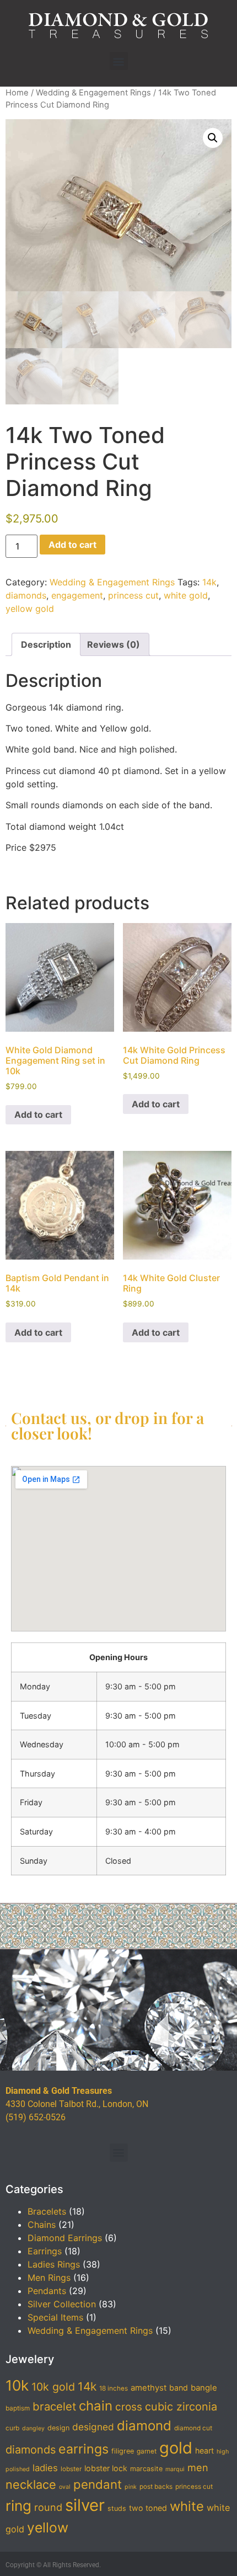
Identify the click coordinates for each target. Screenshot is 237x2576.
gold (176, 2448)
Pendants (47, 2291)
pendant (98, 2484)
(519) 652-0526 (36, 2117)
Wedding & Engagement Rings (93, 93)
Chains (42, 2225)
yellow (48, 2527)
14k (209, 582)
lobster (71, 2469)
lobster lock (106, 2468)
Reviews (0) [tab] (114, 644)
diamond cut (193, 2428)
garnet (147, 2451)
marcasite (146, 2469)
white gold (186, 595)
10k (17, 2385)
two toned (148, 2508)
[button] (119, 61)
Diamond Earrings (65, 2238)
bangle (204, 2388)
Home (17, 93)
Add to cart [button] (38, 1114)
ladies (45, 2468)
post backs (156, 2487)
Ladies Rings (54, 2264)
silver (85, 2505)
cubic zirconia (181, 2407)
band (179, 2388)
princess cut (133, 595)
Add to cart (72, 545)
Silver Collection (62, 2304)
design (58, 2428)
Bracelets (47, 2211)
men (198, 2467)
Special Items (55, 2317)
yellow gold (30, 609)
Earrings (45, 2251)
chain (96, 2406)
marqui (175, 2469)
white (187, 2506)
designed (93, 2427)
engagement (77, 595)
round (48, 2507)
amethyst (149, 2388)
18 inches (114, 2388)
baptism (18, 2408)
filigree (123, 2451)
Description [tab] (46, 644)
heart (204, 2450)
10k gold (53, 2387)
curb (12, 2428)
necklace (31, 2484)
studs (117, 2508)
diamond (144, 2426)
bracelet (54, 2406)
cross (129, 2407)
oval (65, 2487)
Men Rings (49, 2278)
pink (131, 2487)
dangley (33, 2428)
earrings (84, 2449)
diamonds (26, 595)
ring (18, 2506)
